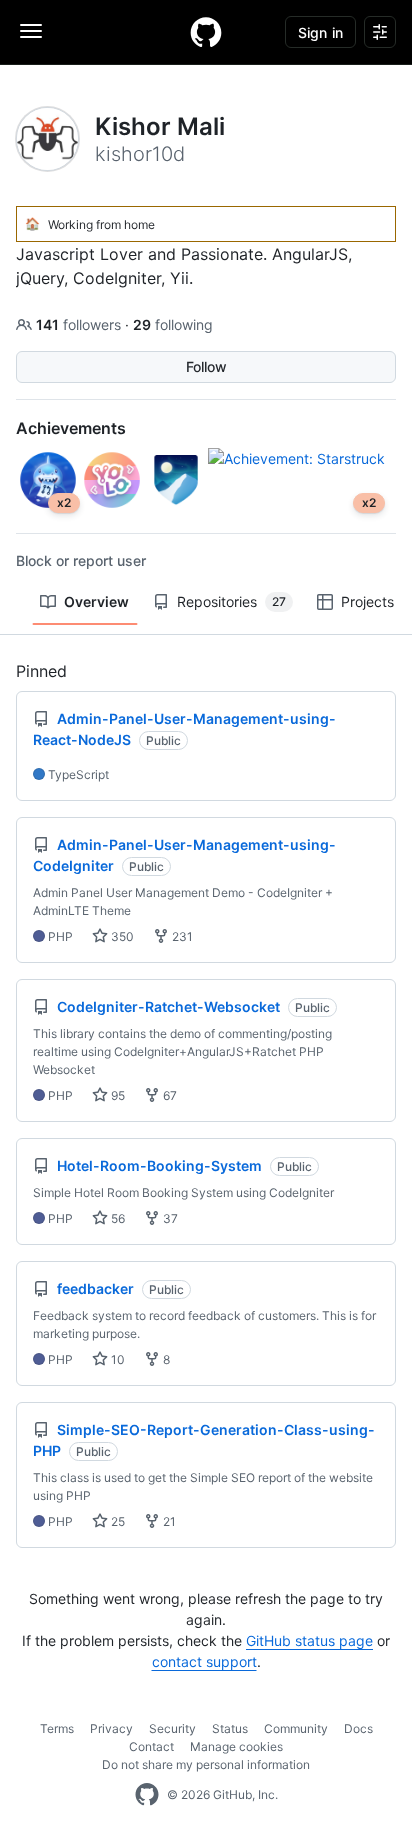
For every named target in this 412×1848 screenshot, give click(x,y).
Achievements (71, 428)
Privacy (111, 1728)
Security (172, 1728)
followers (80, 324)
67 (168, 1095)
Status (230, 1728)
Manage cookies (236, 1746)
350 (121, 936)
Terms (57, 1728)
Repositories (231, 601)
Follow (206, 366)
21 (168, 1521)
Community (296, 1728)
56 (116, 1218)
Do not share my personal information (206, 1764)
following (173, 324)
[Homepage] (206, 32)
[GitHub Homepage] (147, 1795)
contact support (204, 1661)
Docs (358, 1728)
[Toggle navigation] (31, 31)
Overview (96, 601)
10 (116, 1359)
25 (116, 1521)
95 (116, 1095)
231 (181, 936)
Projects (367, 601)
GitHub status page (309, 1640)
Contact (151, 1746)
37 (169, 1218)
